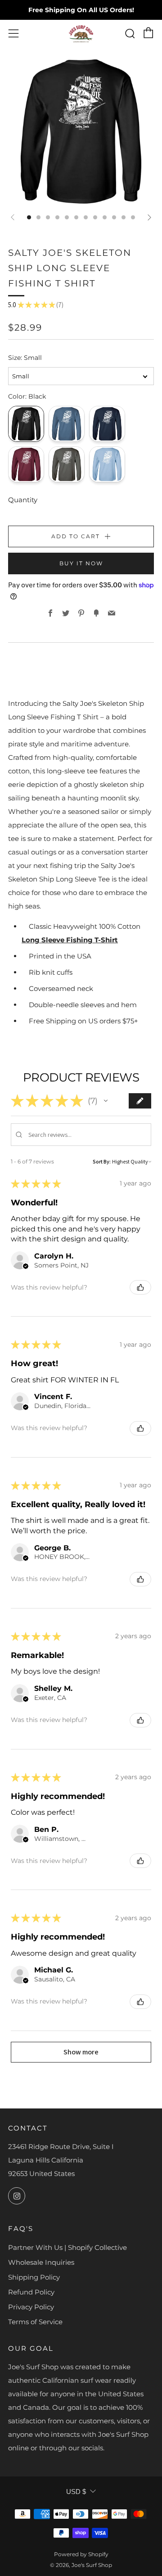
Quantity (23, 500)
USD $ (76, 2492)
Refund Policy (31, 2292)
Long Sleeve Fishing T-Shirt (70, 940)
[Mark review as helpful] (140, 1287)
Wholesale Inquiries (41, 2262)
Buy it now (81, 563)
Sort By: (102, 1161)
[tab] (29, 217)
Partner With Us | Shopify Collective (67, 2247)
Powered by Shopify (81, 2554)
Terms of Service (35, 2322)
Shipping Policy (34, 2277)
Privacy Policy (31, 2307)
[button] (106, 1101)
